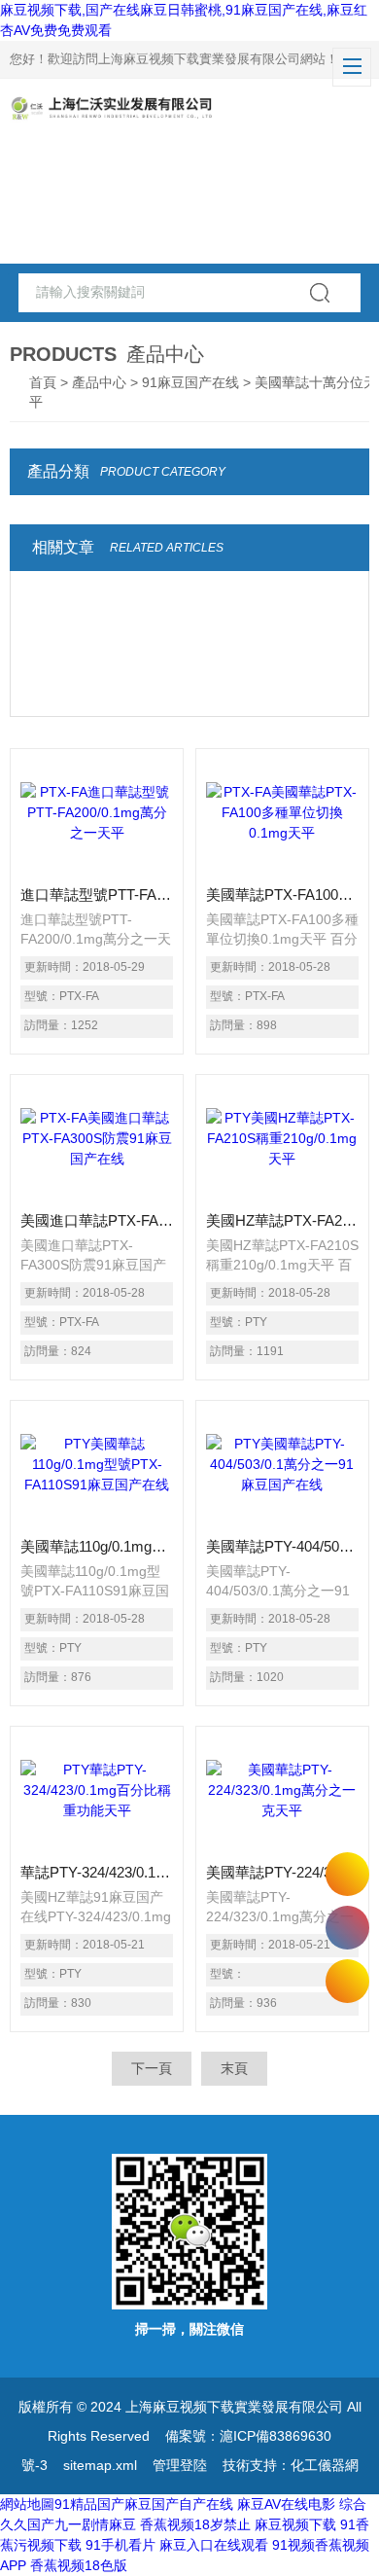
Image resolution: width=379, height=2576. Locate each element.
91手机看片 (121, 2545)
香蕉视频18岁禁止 (195, 2524)
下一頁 (152, 2068)
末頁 (234, 2068)
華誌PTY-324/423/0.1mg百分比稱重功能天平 (97, 1872)
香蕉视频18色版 (79, 2565)
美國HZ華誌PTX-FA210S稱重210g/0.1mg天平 (283, 1220)
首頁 (43, 382)
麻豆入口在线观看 (214, 2545)
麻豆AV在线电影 (286, 2504)
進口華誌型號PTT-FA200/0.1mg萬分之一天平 (97, 894)
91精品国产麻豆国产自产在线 (144, 2504)
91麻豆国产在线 (190, 382)
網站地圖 (27, 2504)
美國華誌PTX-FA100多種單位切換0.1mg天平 (283, 894)
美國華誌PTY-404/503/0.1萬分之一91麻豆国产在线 (283, 1546)
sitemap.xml (100, 2465)
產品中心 (99, 382)
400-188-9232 (347, 1928)
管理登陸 (180, 2465)
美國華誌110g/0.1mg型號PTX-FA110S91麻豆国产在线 (97, 1546)
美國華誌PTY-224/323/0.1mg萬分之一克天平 (283, 1872)
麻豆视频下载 (295, 2524)
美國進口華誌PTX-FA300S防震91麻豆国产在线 (97, 1220)
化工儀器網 (325, 2465)
